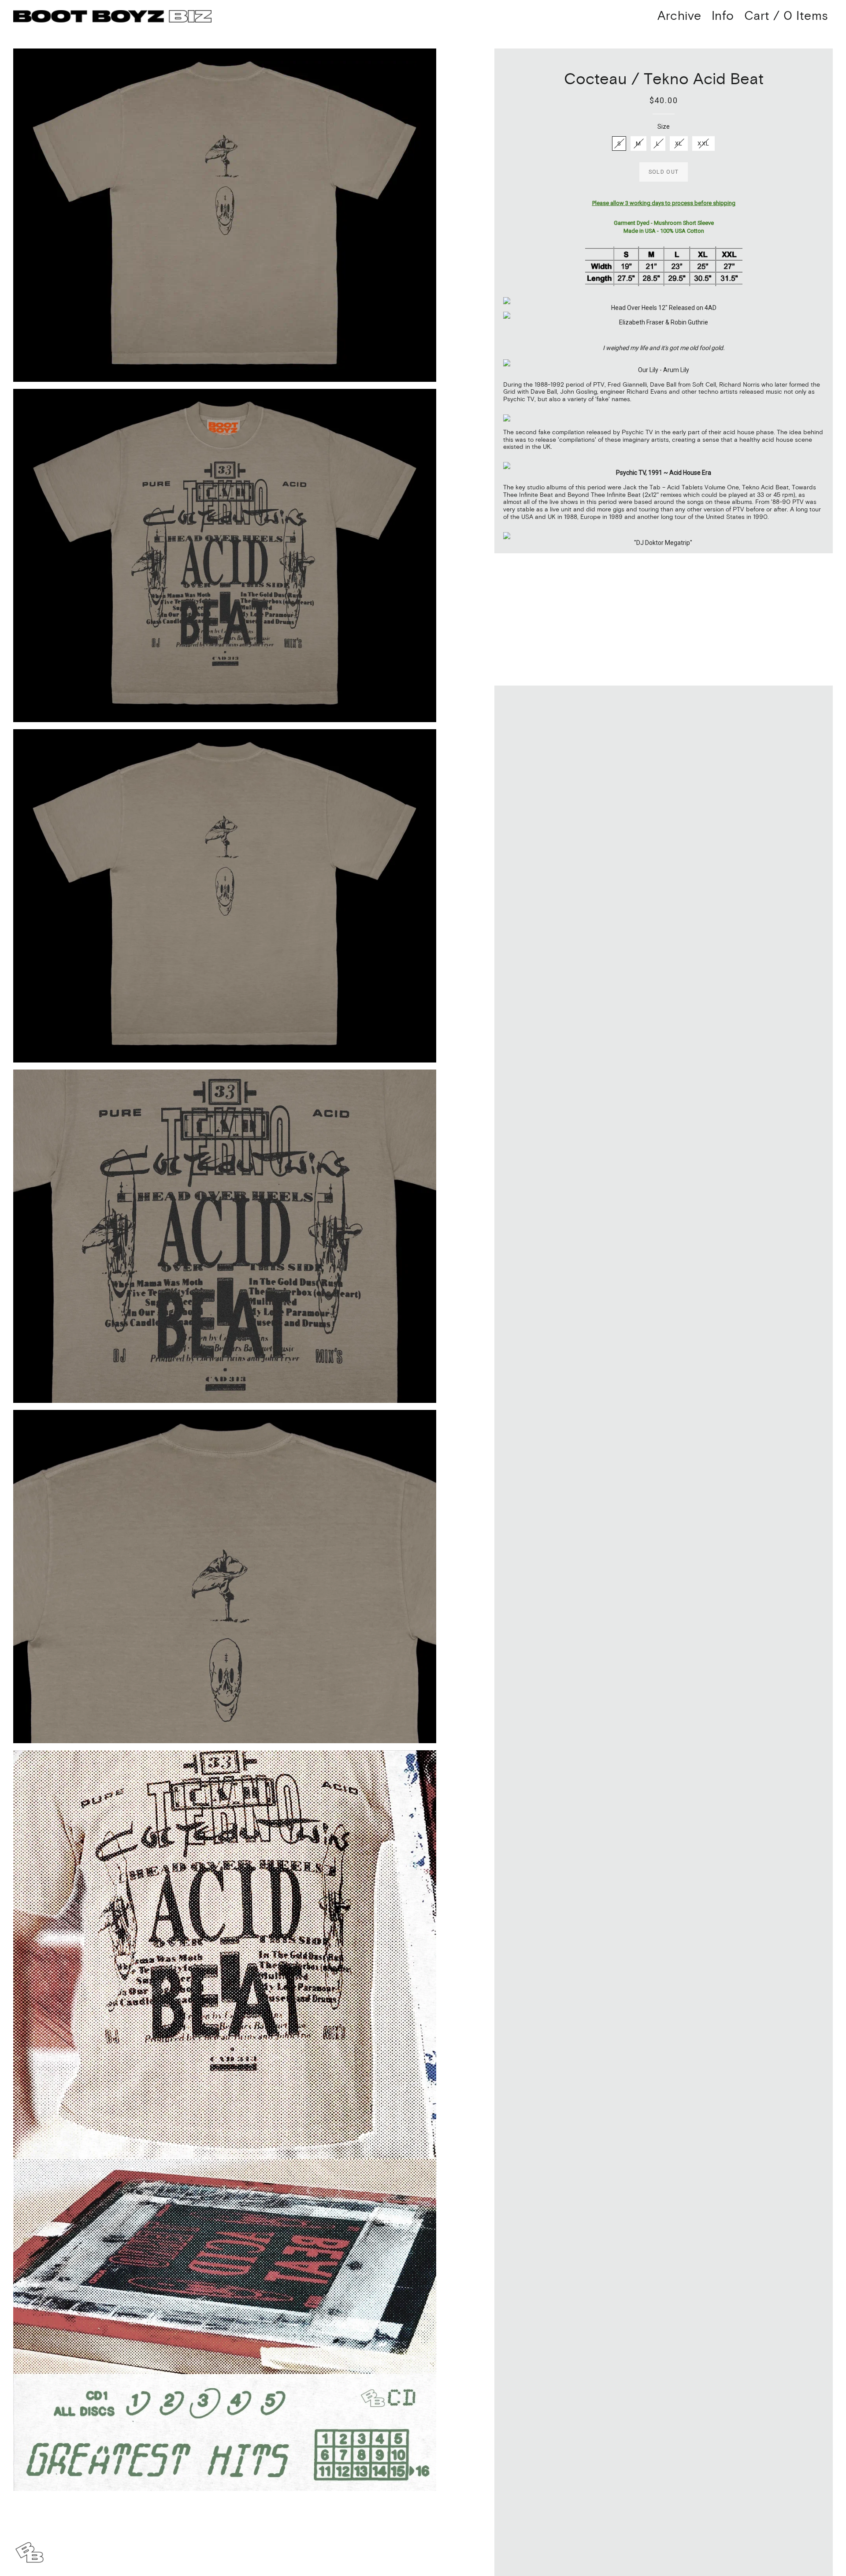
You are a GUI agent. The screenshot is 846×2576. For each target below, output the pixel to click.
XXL (703, 144)
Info (723, 16)
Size (664, 127)
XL (679, 144)
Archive (679, 16)
